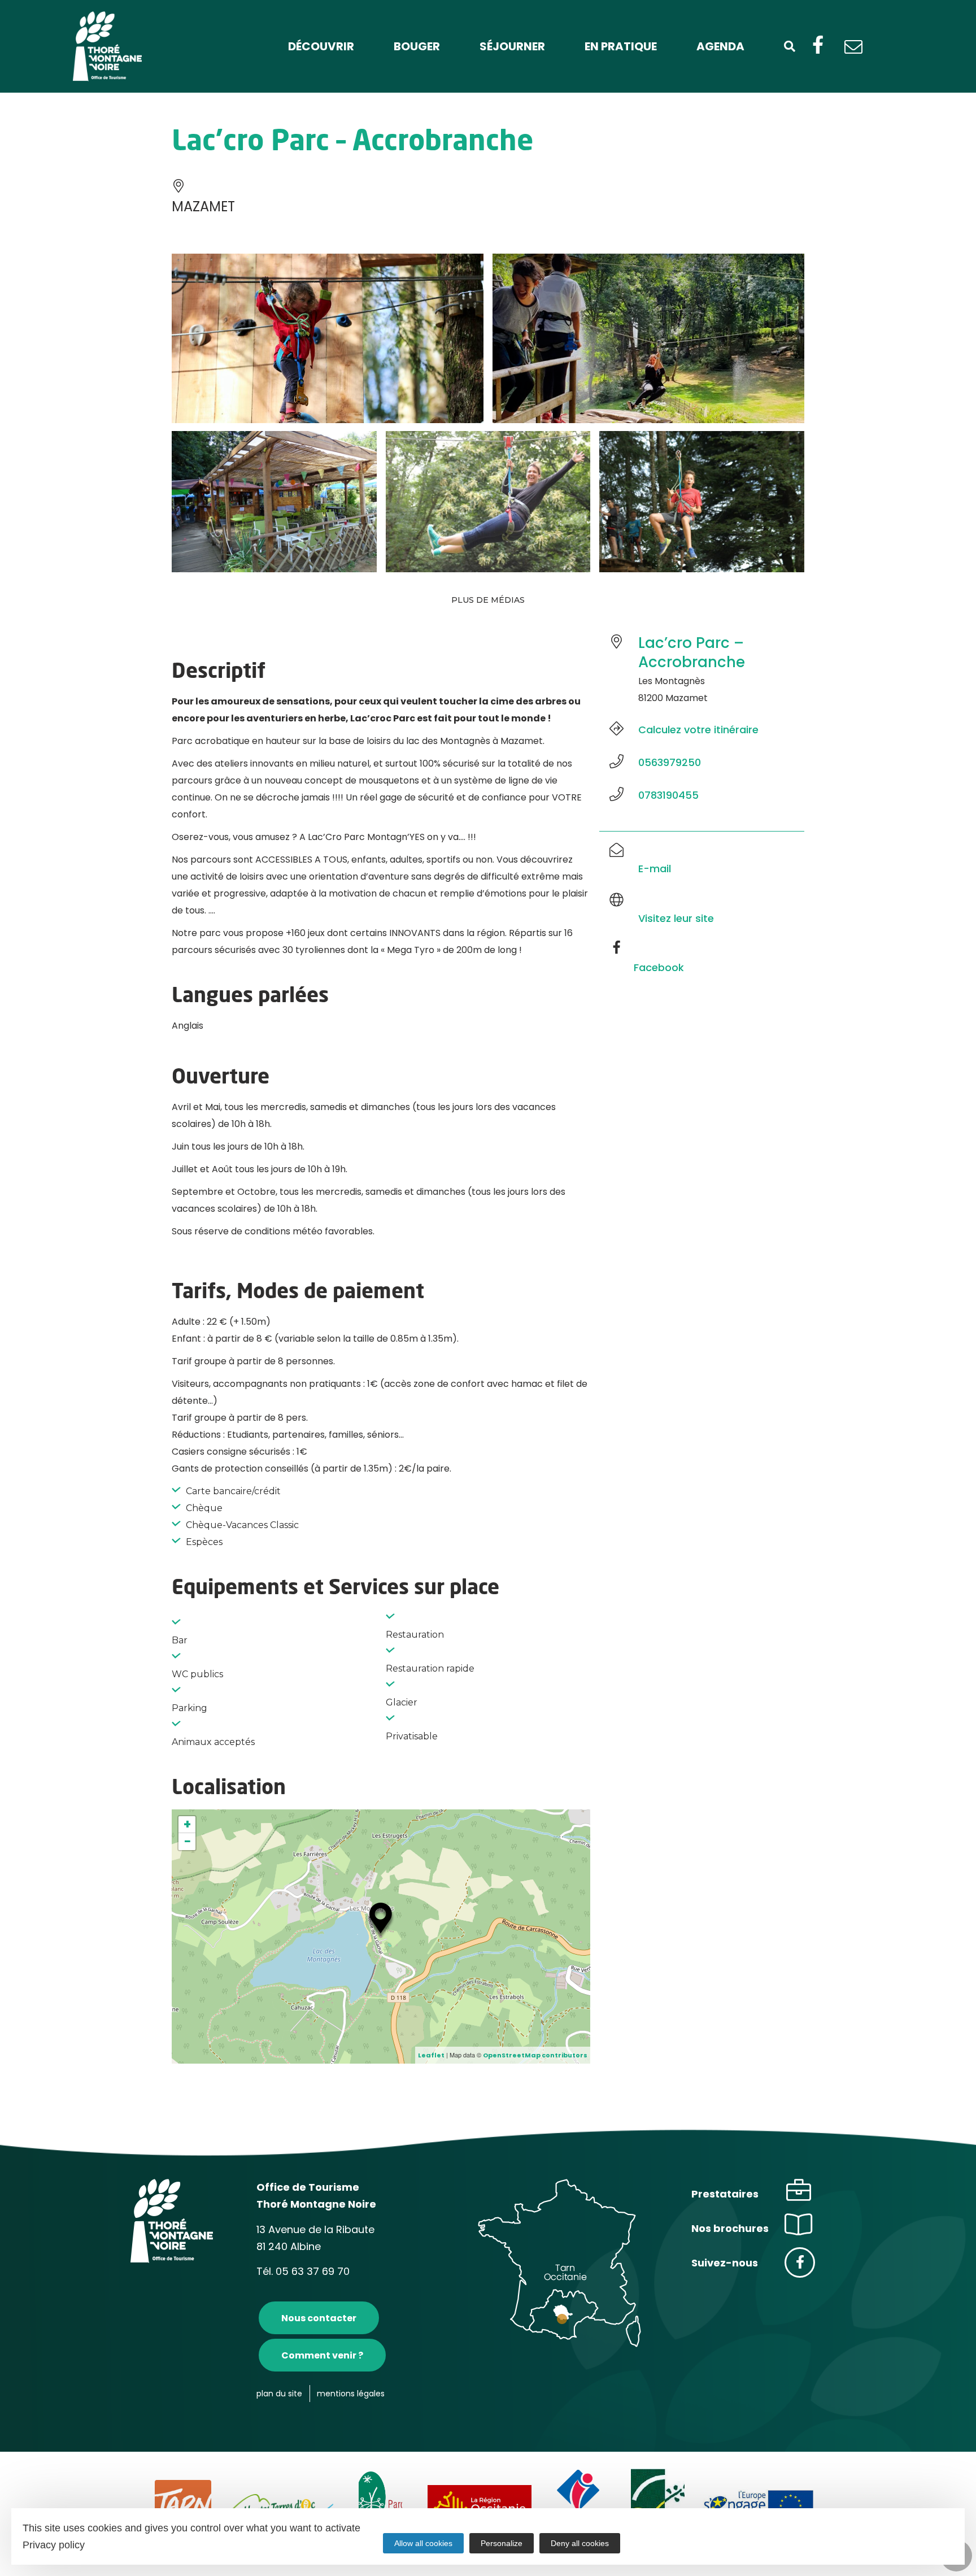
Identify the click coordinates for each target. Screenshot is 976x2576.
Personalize (502, 2543)
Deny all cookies (580, 2543)
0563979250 (670, 762)
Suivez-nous (725, 2263)
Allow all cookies (423, 2543)
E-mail (655, 869)
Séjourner (512, 46)
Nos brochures (730, 2228)
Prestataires (725, 2194)
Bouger (417, 46)
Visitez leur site (676, 918)
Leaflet (431, 2055)
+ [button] (187, 1825)
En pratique (621, 46)
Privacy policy (54, 2545)
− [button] (188, 1842)
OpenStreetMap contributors (535, 2055)
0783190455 (668, 795)
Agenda (720, 46)
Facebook (659, 967)
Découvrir (321, 46)
